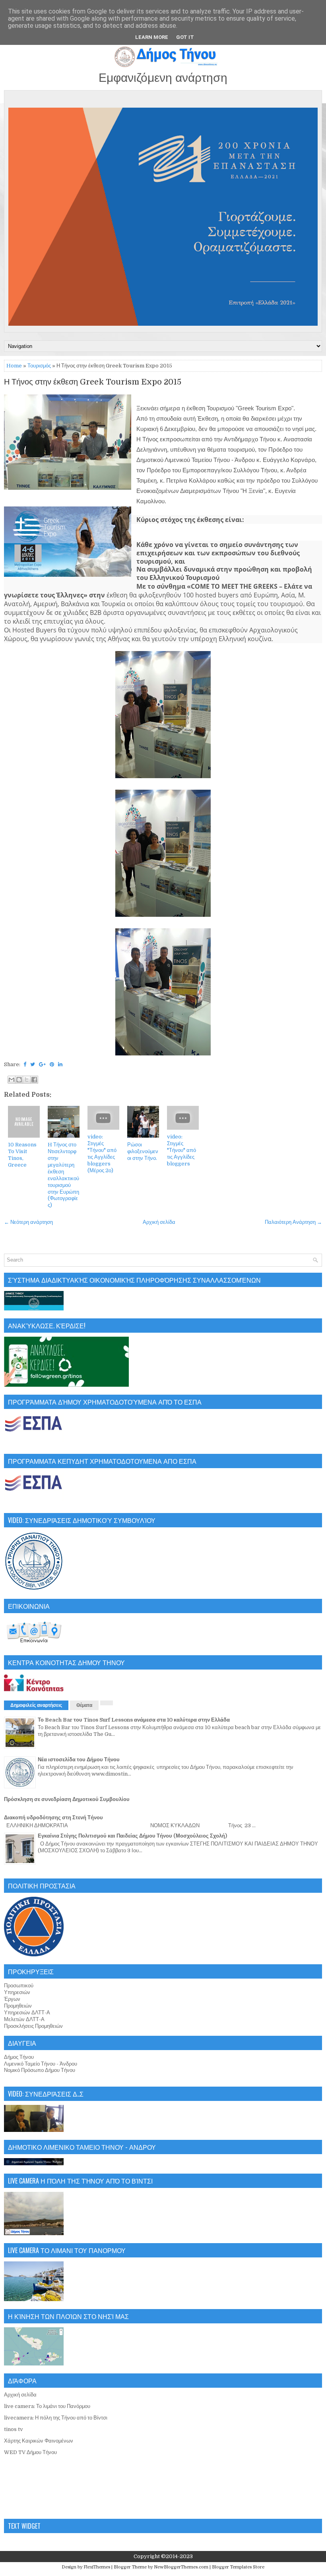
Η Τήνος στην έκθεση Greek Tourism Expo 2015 (93, 382)
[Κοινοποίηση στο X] (27, 1080)
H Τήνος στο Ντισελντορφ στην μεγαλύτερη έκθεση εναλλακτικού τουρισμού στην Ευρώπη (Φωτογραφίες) (63, 1175)
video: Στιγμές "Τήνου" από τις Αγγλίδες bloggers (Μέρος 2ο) (102, 1153)
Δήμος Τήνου (19, 2057)
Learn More (152, 37)
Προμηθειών (18, 2006)
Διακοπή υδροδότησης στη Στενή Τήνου (53, 1818)
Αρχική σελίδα (159, 1222)
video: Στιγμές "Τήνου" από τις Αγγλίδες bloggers (181, 1150)
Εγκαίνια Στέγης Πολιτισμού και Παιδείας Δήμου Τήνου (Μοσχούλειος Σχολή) (132, 1836)
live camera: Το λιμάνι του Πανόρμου (47, 2406)
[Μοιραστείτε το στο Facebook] (34, 1080)
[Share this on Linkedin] (60, 1064)
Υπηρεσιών (17, 1992)
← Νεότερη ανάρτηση (28, 1222)
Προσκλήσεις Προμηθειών (33, 2026)
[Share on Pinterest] (52, 1064)
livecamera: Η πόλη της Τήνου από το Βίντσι (56, 2418)
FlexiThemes (97, 2567)
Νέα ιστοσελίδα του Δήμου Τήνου (79, 1760)
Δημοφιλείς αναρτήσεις (36, 1705)
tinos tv (14, 2429)
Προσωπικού (19, 1986)
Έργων (12, 1999)
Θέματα (84, 1705)
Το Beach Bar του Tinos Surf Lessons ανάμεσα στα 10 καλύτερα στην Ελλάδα (134, 1720)
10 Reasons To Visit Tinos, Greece (22, 1155)
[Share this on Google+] (42, 1064)
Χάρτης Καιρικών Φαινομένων (39, 2441)
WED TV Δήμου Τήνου (30, 2452)
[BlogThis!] (19, 1080)
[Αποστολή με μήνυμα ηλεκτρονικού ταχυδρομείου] (12, 1080)
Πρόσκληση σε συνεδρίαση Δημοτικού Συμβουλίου (67, 1799)
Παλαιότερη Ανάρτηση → (293, 1222)
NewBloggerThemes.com (181, 2567)
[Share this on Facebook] (25, 1064)
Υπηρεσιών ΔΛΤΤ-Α (27, 2013)
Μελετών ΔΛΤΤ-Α (24, 2019)
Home (14, 366)
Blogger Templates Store (238, 2567)
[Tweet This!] (33, 1064)
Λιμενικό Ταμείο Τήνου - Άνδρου (41, 2064)
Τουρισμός (39, 366)
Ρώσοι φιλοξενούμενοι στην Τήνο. (143, 1151)
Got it (185, 37)
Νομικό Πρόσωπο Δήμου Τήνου (40, 2070)
